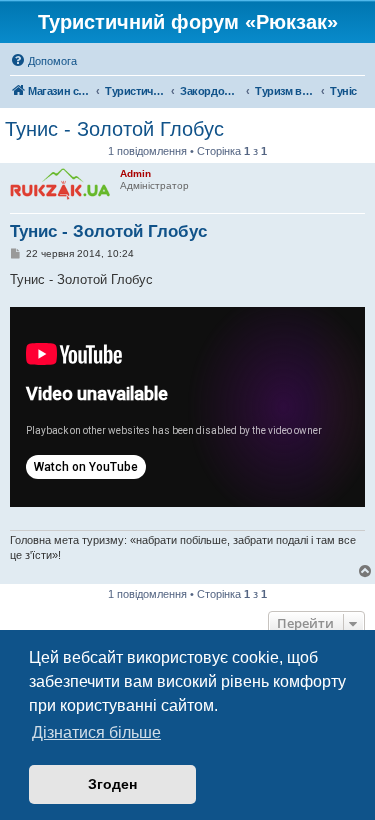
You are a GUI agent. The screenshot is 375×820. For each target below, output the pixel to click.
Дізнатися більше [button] (96, 732)
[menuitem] (43, 61)
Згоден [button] (112, 784)
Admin (135, 173)
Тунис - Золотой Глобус (114, 129)
